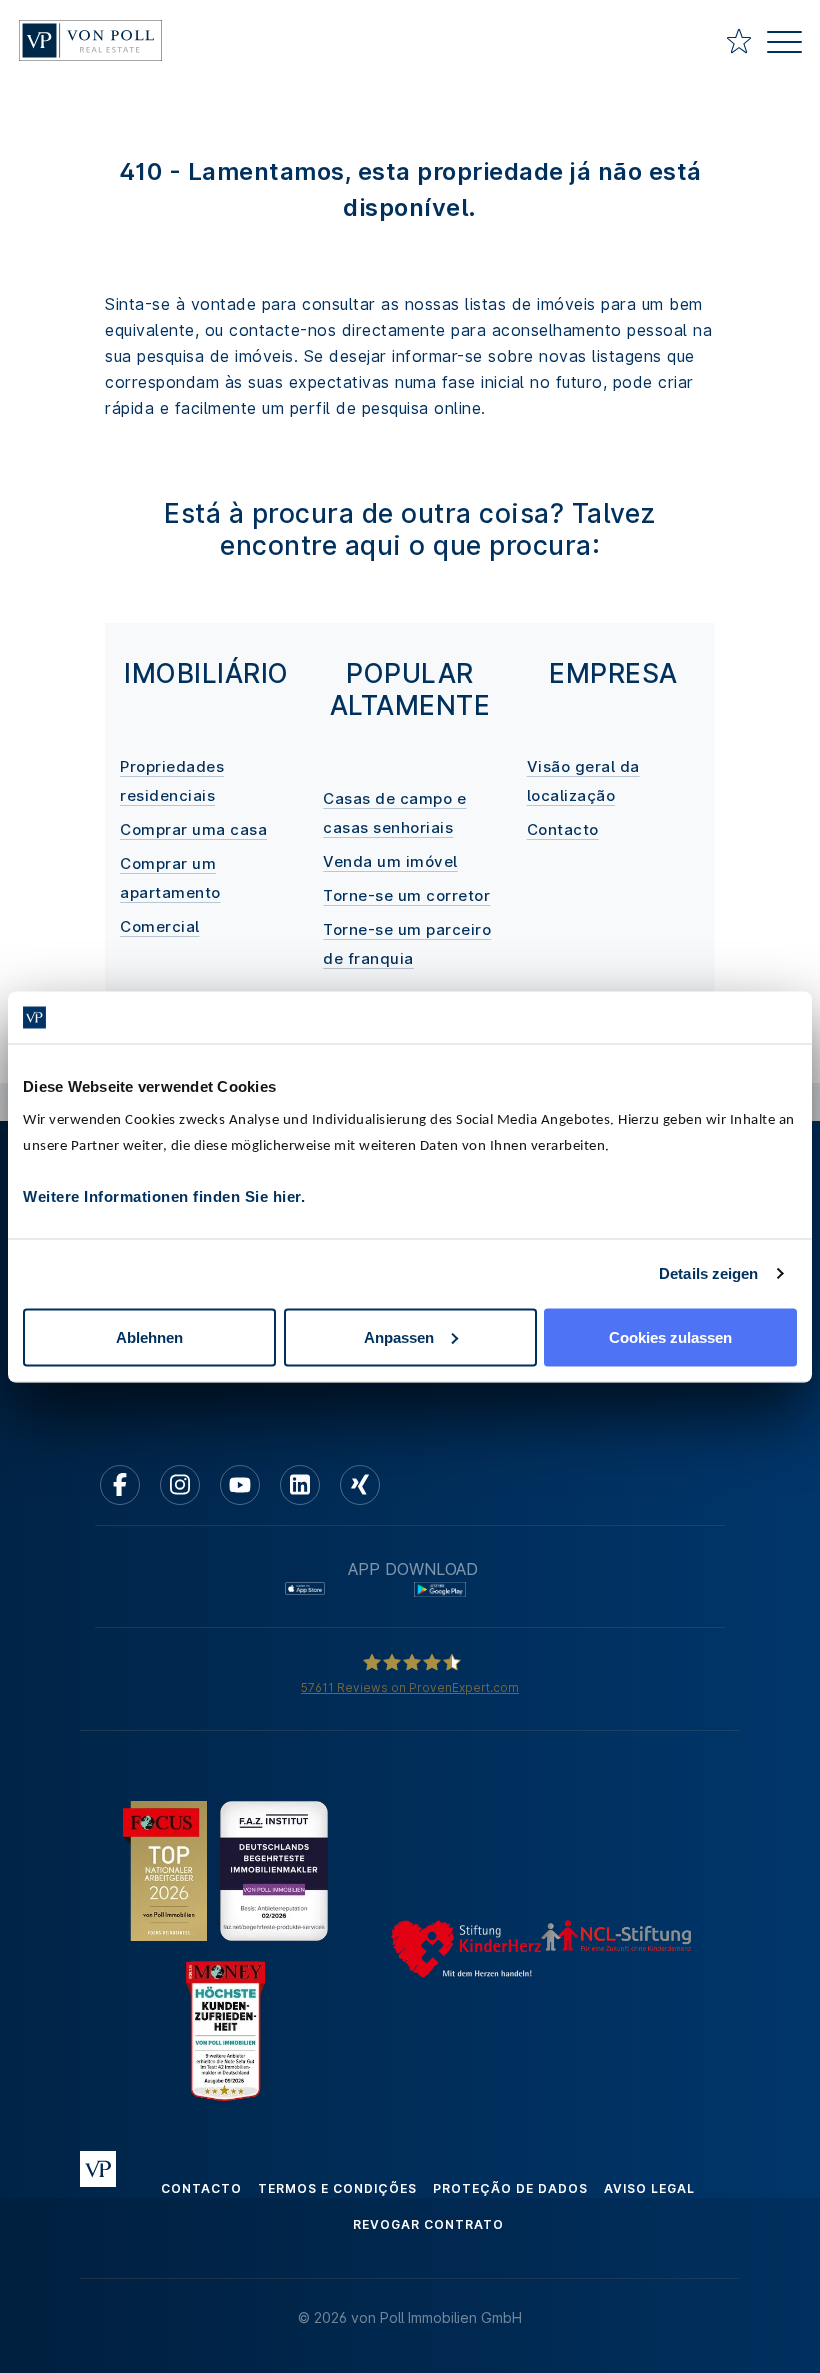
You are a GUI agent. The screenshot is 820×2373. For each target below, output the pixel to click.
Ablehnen (149, 1336)
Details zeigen (708, 1273)
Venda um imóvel (390, 861)
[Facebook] (120, 1485)
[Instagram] (180, 1485)
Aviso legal (649, 2188)
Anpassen (399, 1336)
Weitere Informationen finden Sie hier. (164, 1195)
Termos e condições (337, 2188)
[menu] (784, 44)
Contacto (563, 829)
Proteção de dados (510, 2188)
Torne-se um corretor (406, 895)
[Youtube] (240, 1485)
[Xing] (360, 1485)
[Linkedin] (300, 1485)
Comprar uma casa (193, 829)
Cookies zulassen (670, 1336)
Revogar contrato (428, 2224)
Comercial (160, 926)
